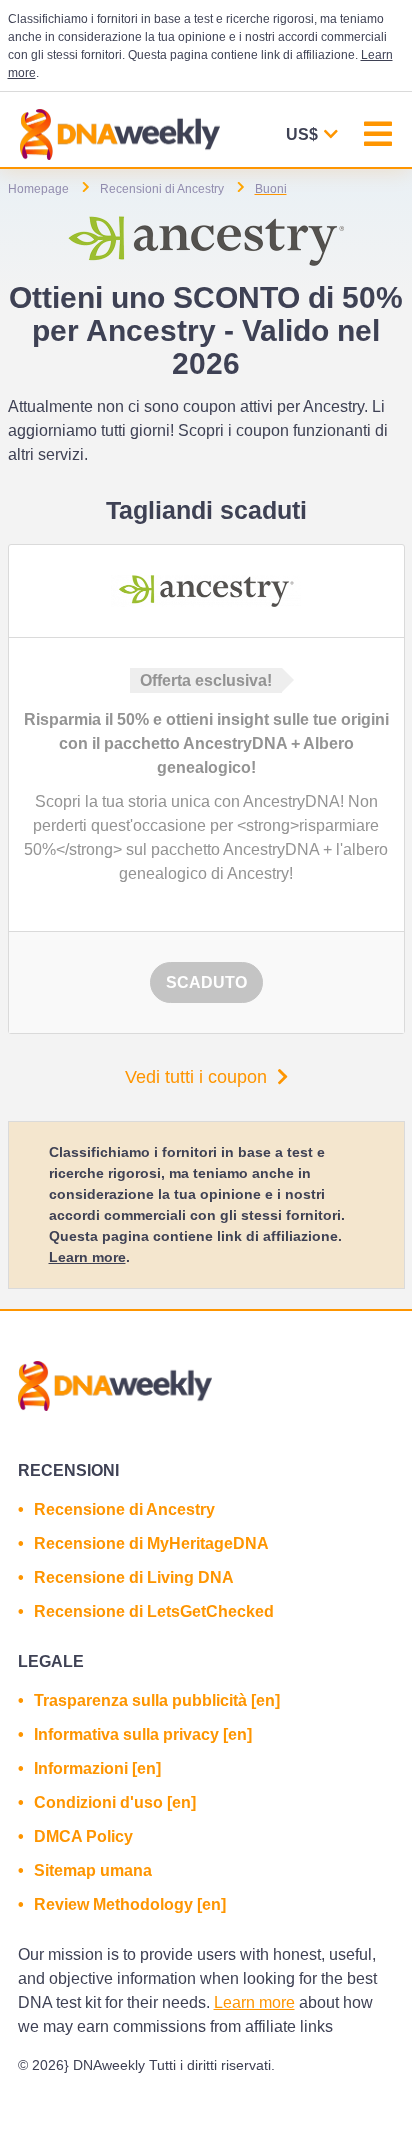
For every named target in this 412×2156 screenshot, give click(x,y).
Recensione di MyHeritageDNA (151, 1543)
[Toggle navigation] (378, 136)
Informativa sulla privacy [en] (143, 1734)
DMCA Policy (83, 1836)
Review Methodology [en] (130, 1904)
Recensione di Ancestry (124, 1509)
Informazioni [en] (97, 1768)
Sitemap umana (93, 1870)
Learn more (87, 1257)
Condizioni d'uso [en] (115, 1802)
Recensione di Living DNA (134, 1577)
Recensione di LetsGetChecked (154, 1611)
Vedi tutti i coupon (196, 1077)
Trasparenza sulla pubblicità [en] (157, 1700)
